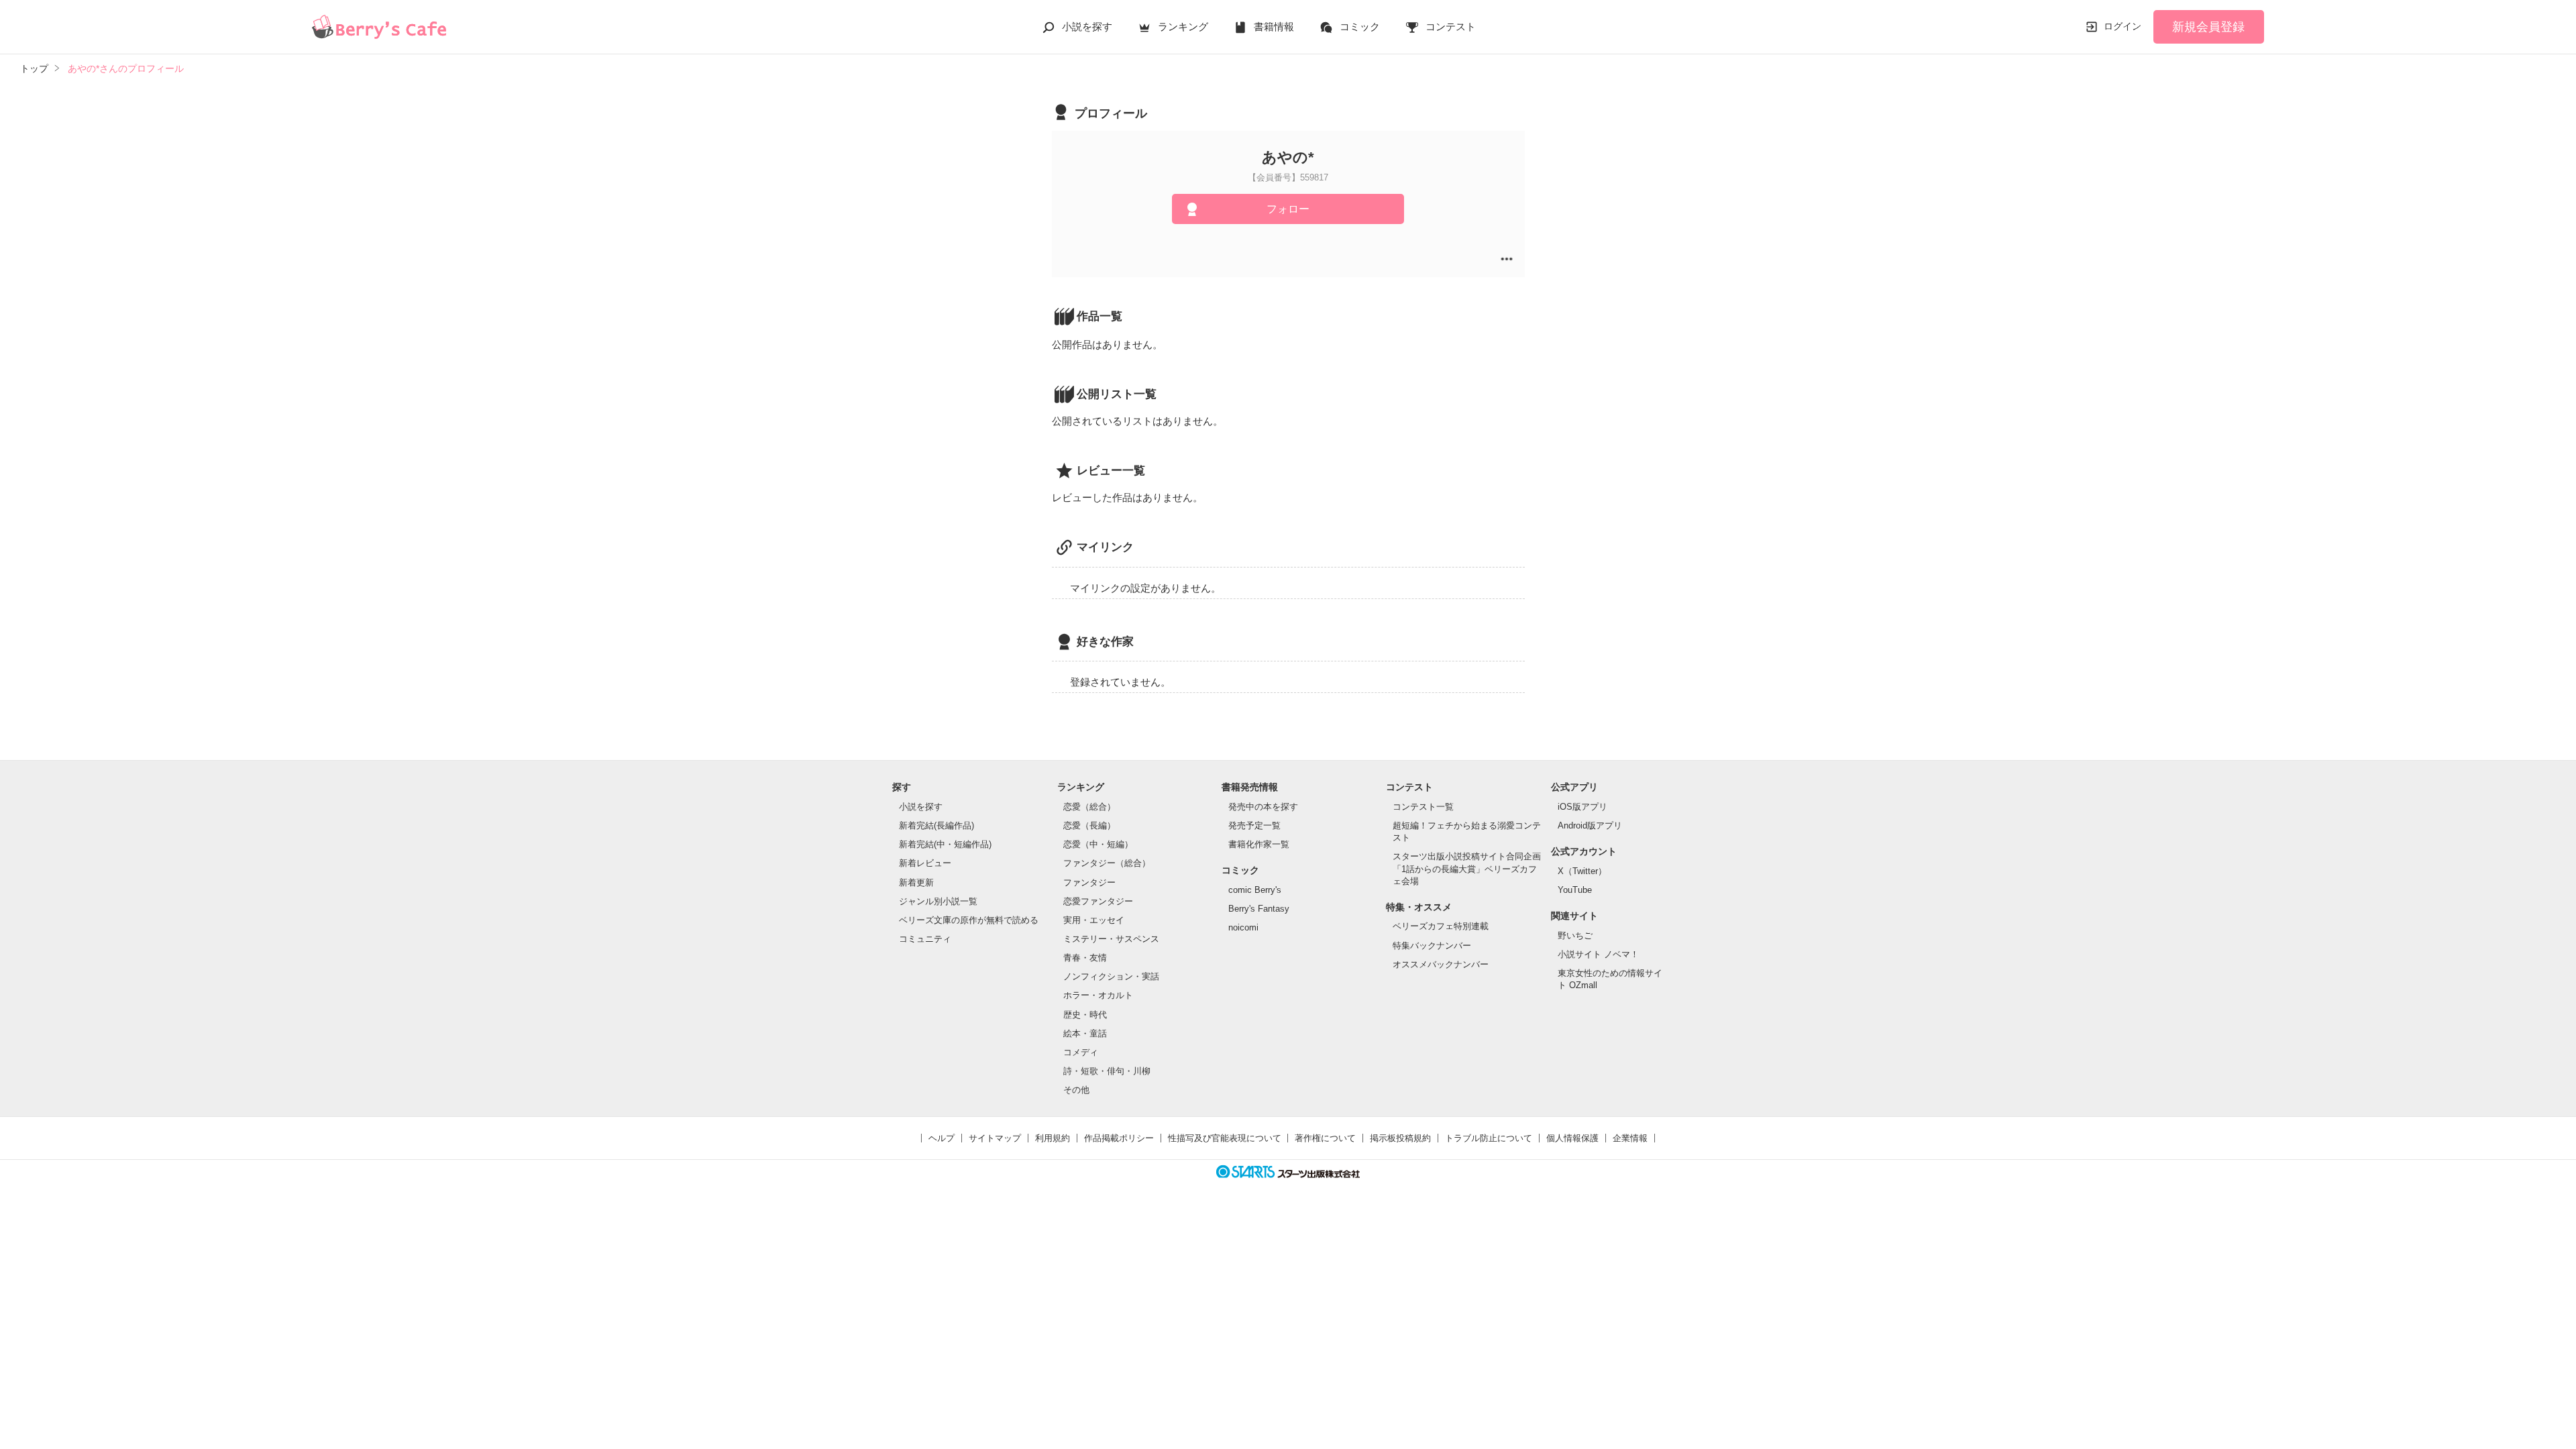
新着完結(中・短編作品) (945, 844)
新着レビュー (925, 863)
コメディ (1081, 1052)
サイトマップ (995, 1138)
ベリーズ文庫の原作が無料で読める (969, 920)
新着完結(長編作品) (936, 825)
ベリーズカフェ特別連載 (1441, 926)
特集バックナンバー (1432, 946)
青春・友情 (1085, 958)
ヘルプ (942, 1138)
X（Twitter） (1582, 871)
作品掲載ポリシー (1119, 1138)
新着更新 (916, 882)
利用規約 (1053, 1138)
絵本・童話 (1085, 1033)
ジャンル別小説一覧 (938, 901)
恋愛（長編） (1089, 825)
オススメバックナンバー (1441, 964)
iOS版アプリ (1582, 807)
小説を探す (1087, 26)
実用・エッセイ (1094, 920)
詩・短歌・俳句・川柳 (1107, 1071)
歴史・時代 (1085, 1015)
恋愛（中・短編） (1098, 844)
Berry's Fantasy (1259, 909)
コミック (1360, 26)
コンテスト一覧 (1423, 807)
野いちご (1575, 935)
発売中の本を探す (1263, 807)
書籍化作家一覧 (1259, 844)
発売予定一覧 (1254, 825)
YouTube (1575, 890)
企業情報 (1630, 1138)
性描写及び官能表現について (1225, 1138)
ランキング (1183, 26)
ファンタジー (1089, 882)
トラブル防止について (1489, 1138)
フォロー (1288, 209)
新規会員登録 (2208, 27)
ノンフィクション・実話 (1111, 976)
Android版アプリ (1590, 825)
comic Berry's (1255, 890)
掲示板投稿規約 (1400, 1138)
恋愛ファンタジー (1098, 901)
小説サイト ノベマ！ (1598, 954)
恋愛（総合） (1089, 807)
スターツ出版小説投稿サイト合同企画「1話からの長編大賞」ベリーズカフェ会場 (1467, 868)
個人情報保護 (1572, 1138)
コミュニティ (925, 939)
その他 (1076, 1090)
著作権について (1325, 1138)
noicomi (1243, 927)
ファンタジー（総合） (1107, 863)
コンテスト (1451, 26)
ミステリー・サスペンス (1111, 939)
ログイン (2123, 26)
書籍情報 (1274, 26)
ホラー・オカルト (1098, 995)
